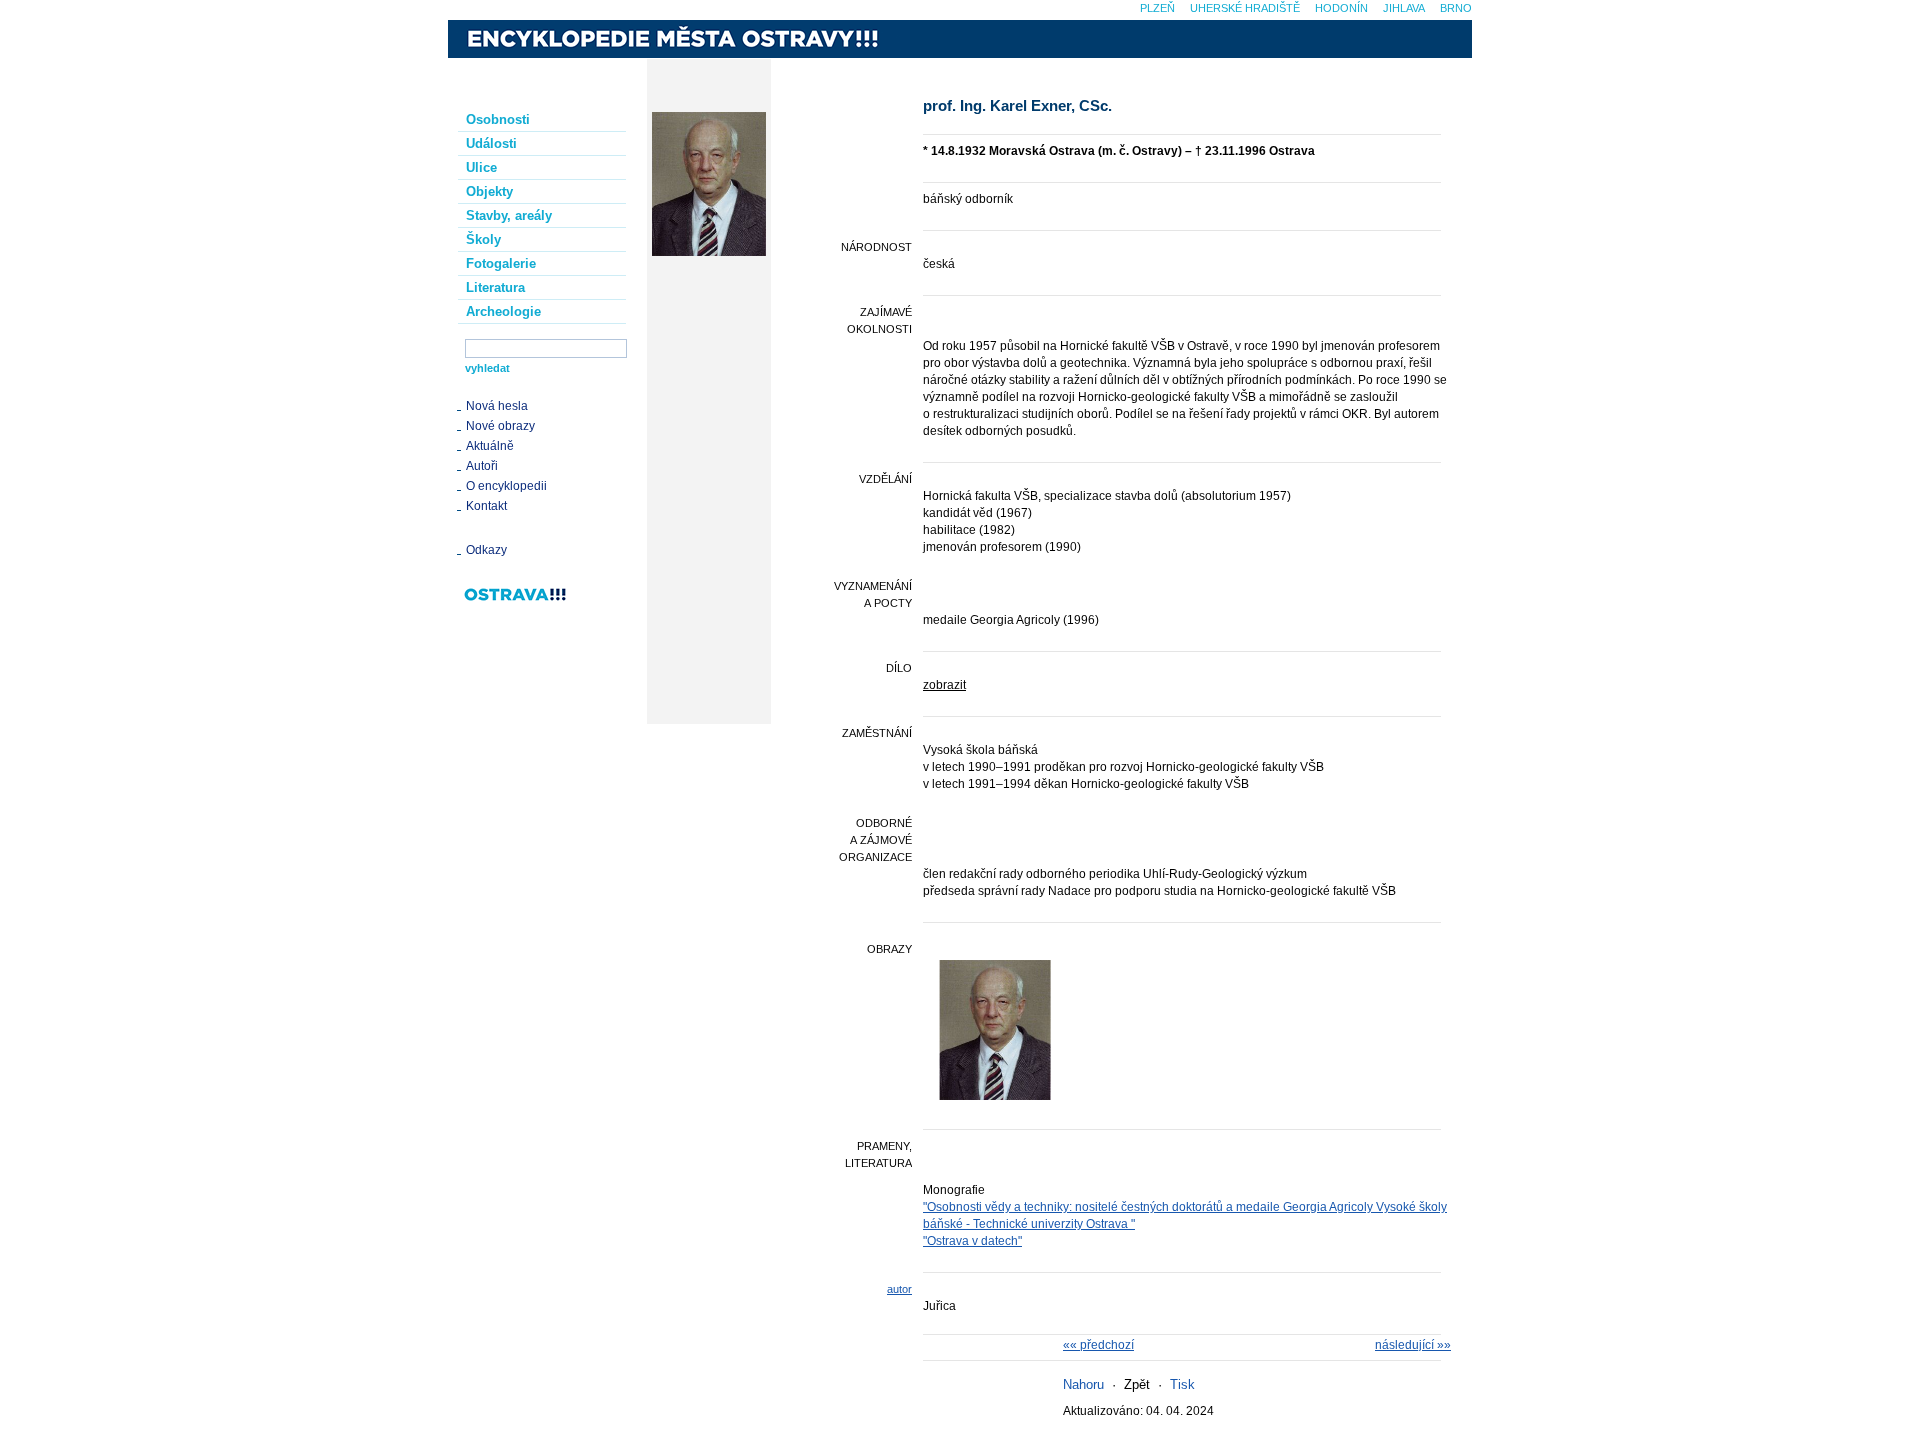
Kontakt (486, 506)
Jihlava (1404, 8)
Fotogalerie (501, 263)
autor (899, 1289)
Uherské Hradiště (1245, 8)
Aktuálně (490, 446)
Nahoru (1083, 1384)
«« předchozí (1098, 1345)
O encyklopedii (506, 486)
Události (491, 143)
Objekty (489, 191)
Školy (483, 239)
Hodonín (1341, 8)
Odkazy (486, 550)
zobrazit (944, 685)
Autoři (482, 466)
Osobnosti (498, 119)
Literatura (495, 287)
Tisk (1182, 1384)
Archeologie (503, 311)
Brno (1456, 8)
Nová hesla (497, 406)
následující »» (1413, 1345)
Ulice (481, 167)
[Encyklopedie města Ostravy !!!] (679, 39)
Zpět (1137, 1384)
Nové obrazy (500, 426)
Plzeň (1157, 8)
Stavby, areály (509, 215)
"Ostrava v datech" (972, 1241)
